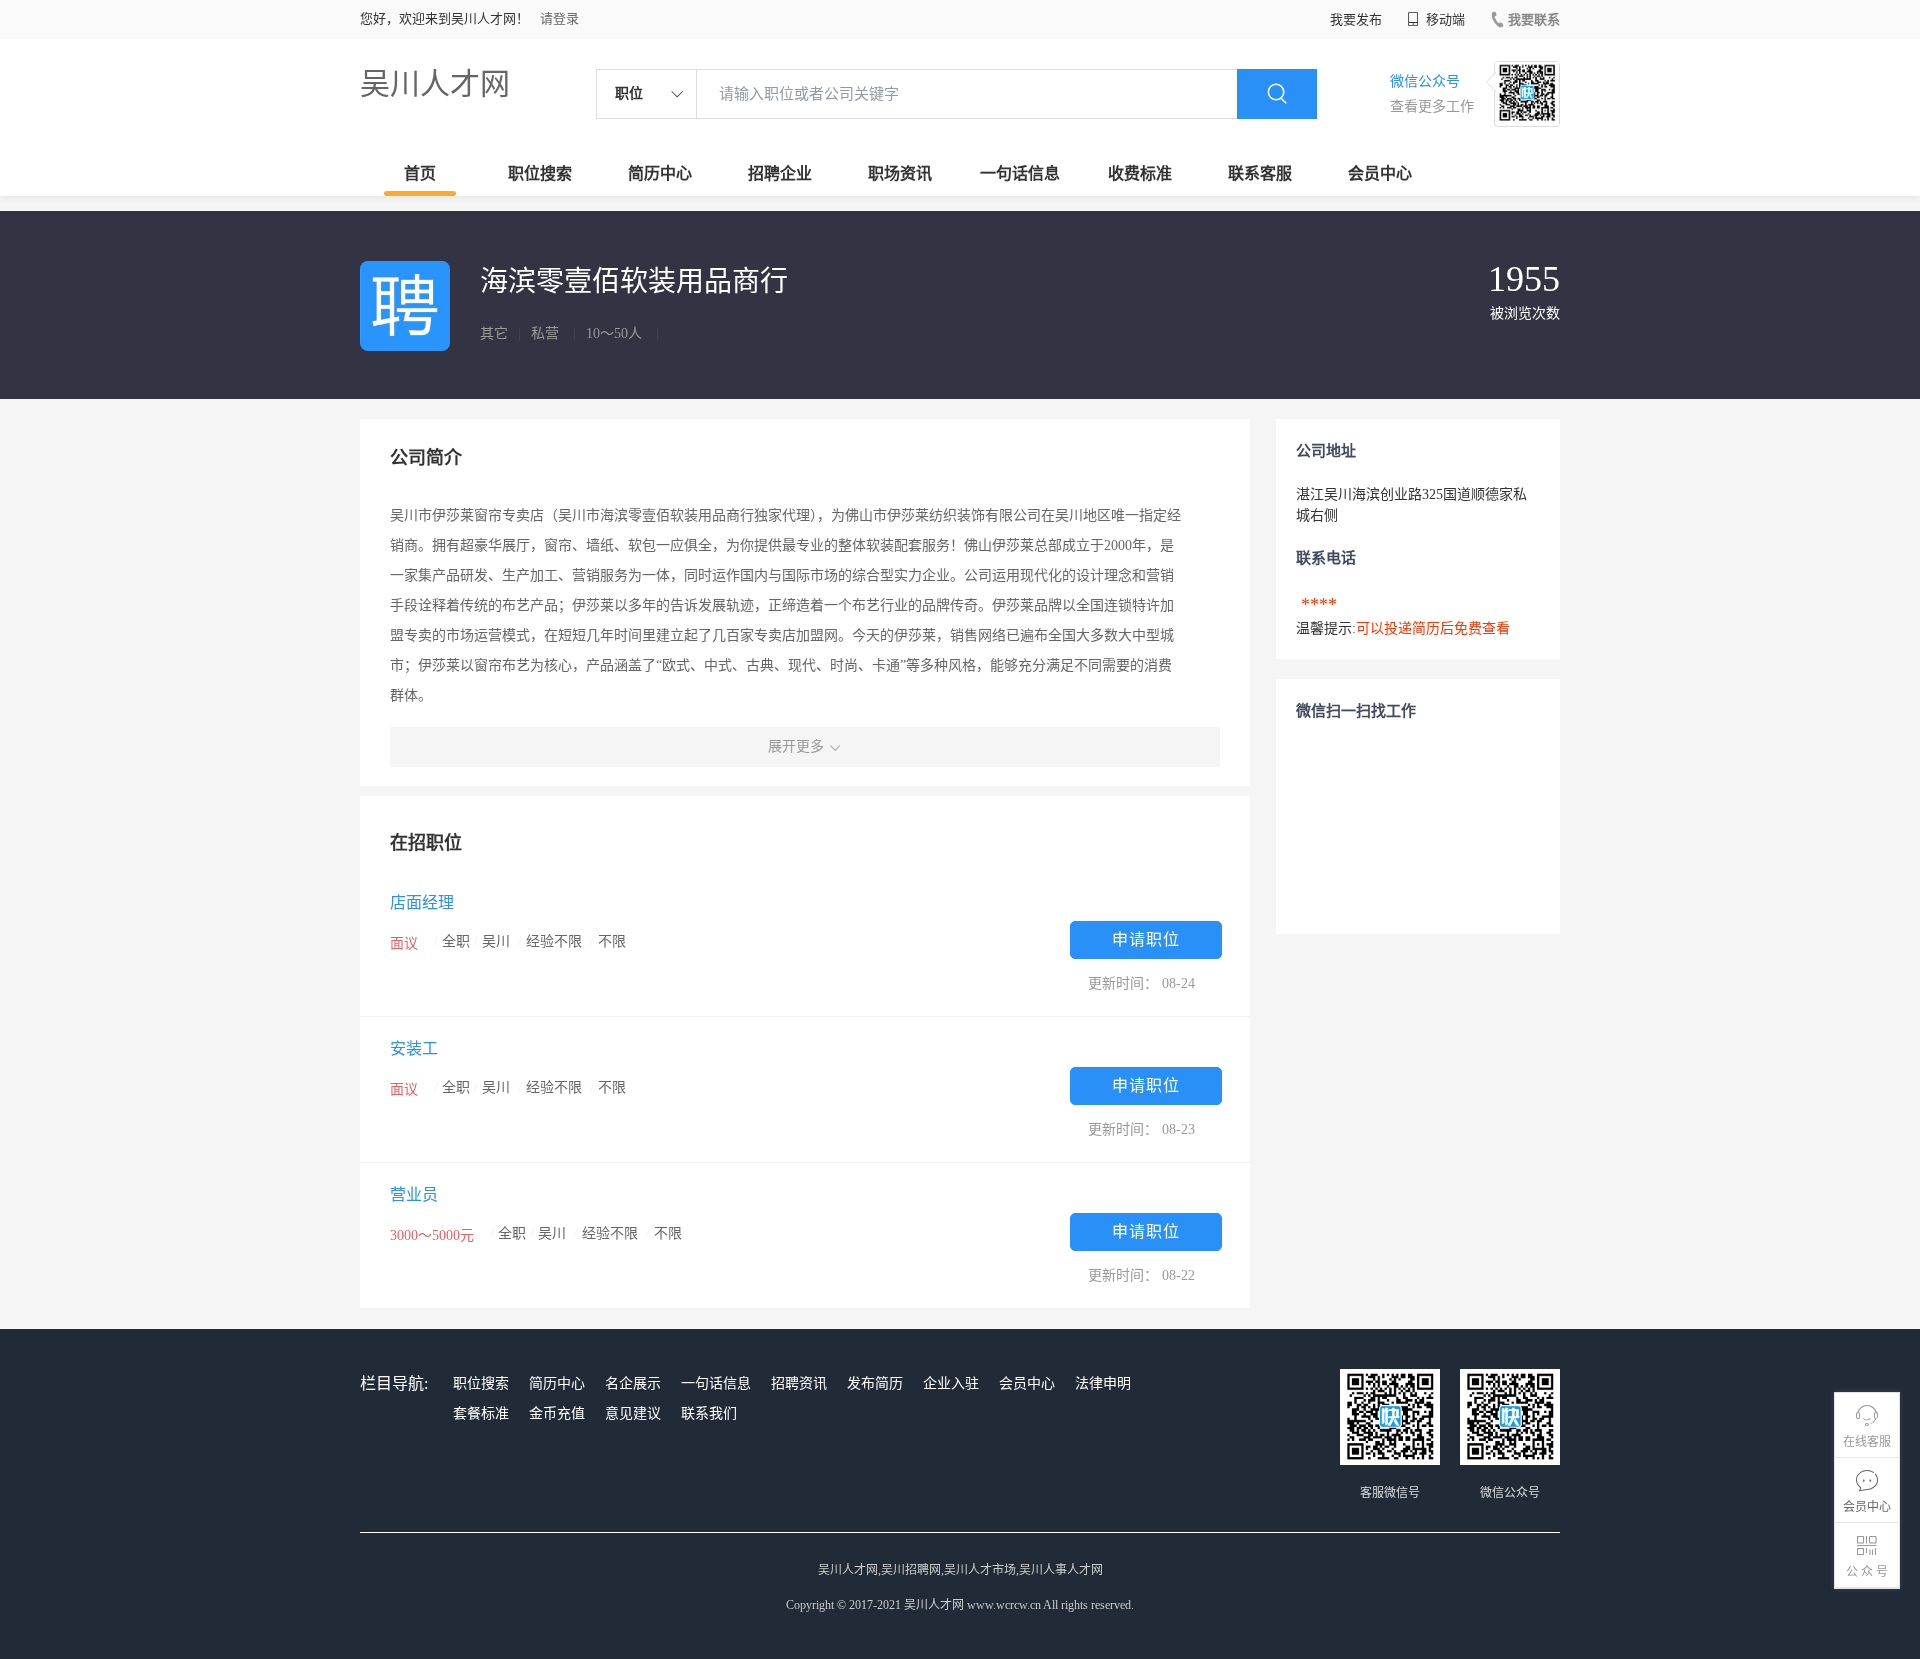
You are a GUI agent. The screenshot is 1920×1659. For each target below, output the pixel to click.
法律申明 (1103, 1383)
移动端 (1444, 19)
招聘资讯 (799, 1383)
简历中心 (660, 173)
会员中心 (1380, 173)
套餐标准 (481, 1413)
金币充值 (557, 1413)
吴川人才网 (435, 83)
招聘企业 (780, 173)
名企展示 (633, 1383)
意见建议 (633, 1413)
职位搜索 (540, 173)
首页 (420, 173)
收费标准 (1140, 173)
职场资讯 (900, 173)
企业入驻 (951, 1383)
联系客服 (1260, 173)
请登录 (559, 18)
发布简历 (875, 1383)
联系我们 (709, 1413)
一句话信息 (1020, 173)
